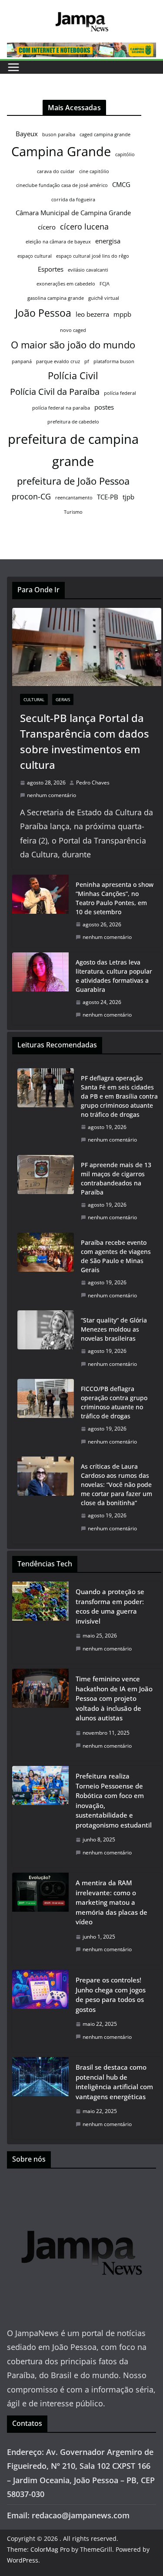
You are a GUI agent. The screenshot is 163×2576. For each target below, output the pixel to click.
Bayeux (27, 134)
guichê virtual (104, 298)
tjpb (128, 497)
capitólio (125, 154)
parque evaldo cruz (58, 361)
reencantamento (74, 498)
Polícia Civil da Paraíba (55, 392)
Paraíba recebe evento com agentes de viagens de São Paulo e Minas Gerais (116, 1256)
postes (104, 407)
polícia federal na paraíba (61, 408)
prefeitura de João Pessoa (73, 481)
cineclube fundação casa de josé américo (62, 185)
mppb (122, 314)
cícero (47, 227)
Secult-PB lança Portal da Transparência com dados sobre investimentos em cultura (85, 741)
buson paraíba (59, 135)
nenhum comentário (52, 795)
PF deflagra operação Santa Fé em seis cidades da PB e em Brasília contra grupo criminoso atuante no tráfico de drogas (119, 1096)
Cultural (34, 699)
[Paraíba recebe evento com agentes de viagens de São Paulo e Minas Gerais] (46, 1269)
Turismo (73, 512)
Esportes (51, 269)
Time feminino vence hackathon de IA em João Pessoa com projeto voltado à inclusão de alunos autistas (114, 1698)
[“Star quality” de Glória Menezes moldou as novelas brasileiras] (46, 1342)
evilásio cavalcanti (88, 270)
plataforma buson (114, 361)
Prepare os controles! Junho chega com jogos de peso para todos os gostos (111, 1995)
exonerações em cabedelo (66, 284)
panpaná (22, 361)
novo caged (73, 330)
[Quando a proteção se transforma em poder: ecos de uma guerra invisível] (40, 1623)
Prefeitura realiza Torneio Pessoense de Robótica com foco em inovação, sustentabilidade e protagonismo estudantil (114, 1800)
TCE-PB (108, 497)
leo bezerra (92, 314)
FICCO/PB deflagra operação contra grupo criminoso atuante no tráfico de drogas (114, 1402)
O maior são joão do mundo (73, 345)
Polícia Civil (73, 376)
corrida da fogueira (73, 200)
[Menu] (13, 67)
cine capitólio (94, 171)
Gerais (63, 699)
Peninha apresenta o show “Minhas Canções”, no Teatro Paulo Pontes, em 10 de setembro (115, 898)
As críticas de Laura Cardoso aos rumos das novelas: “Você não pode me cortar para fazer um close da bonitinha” (116, 1485)
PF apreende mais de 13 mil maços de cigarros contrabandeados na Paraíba (116, 1178)
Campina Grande (61, 151)
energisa (108, 241)
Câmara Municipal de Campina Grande (73, 213)
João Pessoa (43, 313)
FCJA (105, 284)
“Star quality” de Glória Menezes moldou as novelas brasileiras (114, 1329)
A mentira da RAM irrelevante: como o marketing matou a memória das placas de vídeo (111, 1902)
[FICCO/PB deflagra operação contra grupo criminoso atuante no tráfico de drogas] (46, 1415)
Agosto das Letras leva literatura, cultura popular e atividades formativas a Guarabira (114, 976)
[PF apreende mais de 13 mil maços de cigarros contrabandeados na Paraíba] (46, 1191)
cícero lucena (84, 226)
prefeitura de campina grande (73, 450)
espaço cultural (35, 256)
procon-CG (31, 496)
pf (87, 361)
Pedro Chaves (93, 783)
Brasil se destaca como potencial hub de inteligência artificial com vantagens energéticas (114, 2082)
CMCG (121, 184)
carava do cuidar (56, 171)
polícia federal (120, 393)
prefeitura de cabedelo (73, 422)
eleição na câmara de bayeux (58, 242)
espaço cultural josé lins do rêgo (93, 256)
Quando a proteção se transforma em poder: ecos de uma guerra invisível (110, 1606)
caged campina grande (105, 135)
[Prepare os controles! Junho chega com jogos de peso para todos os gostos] (40, 2011)
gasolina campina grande (56, 298)
